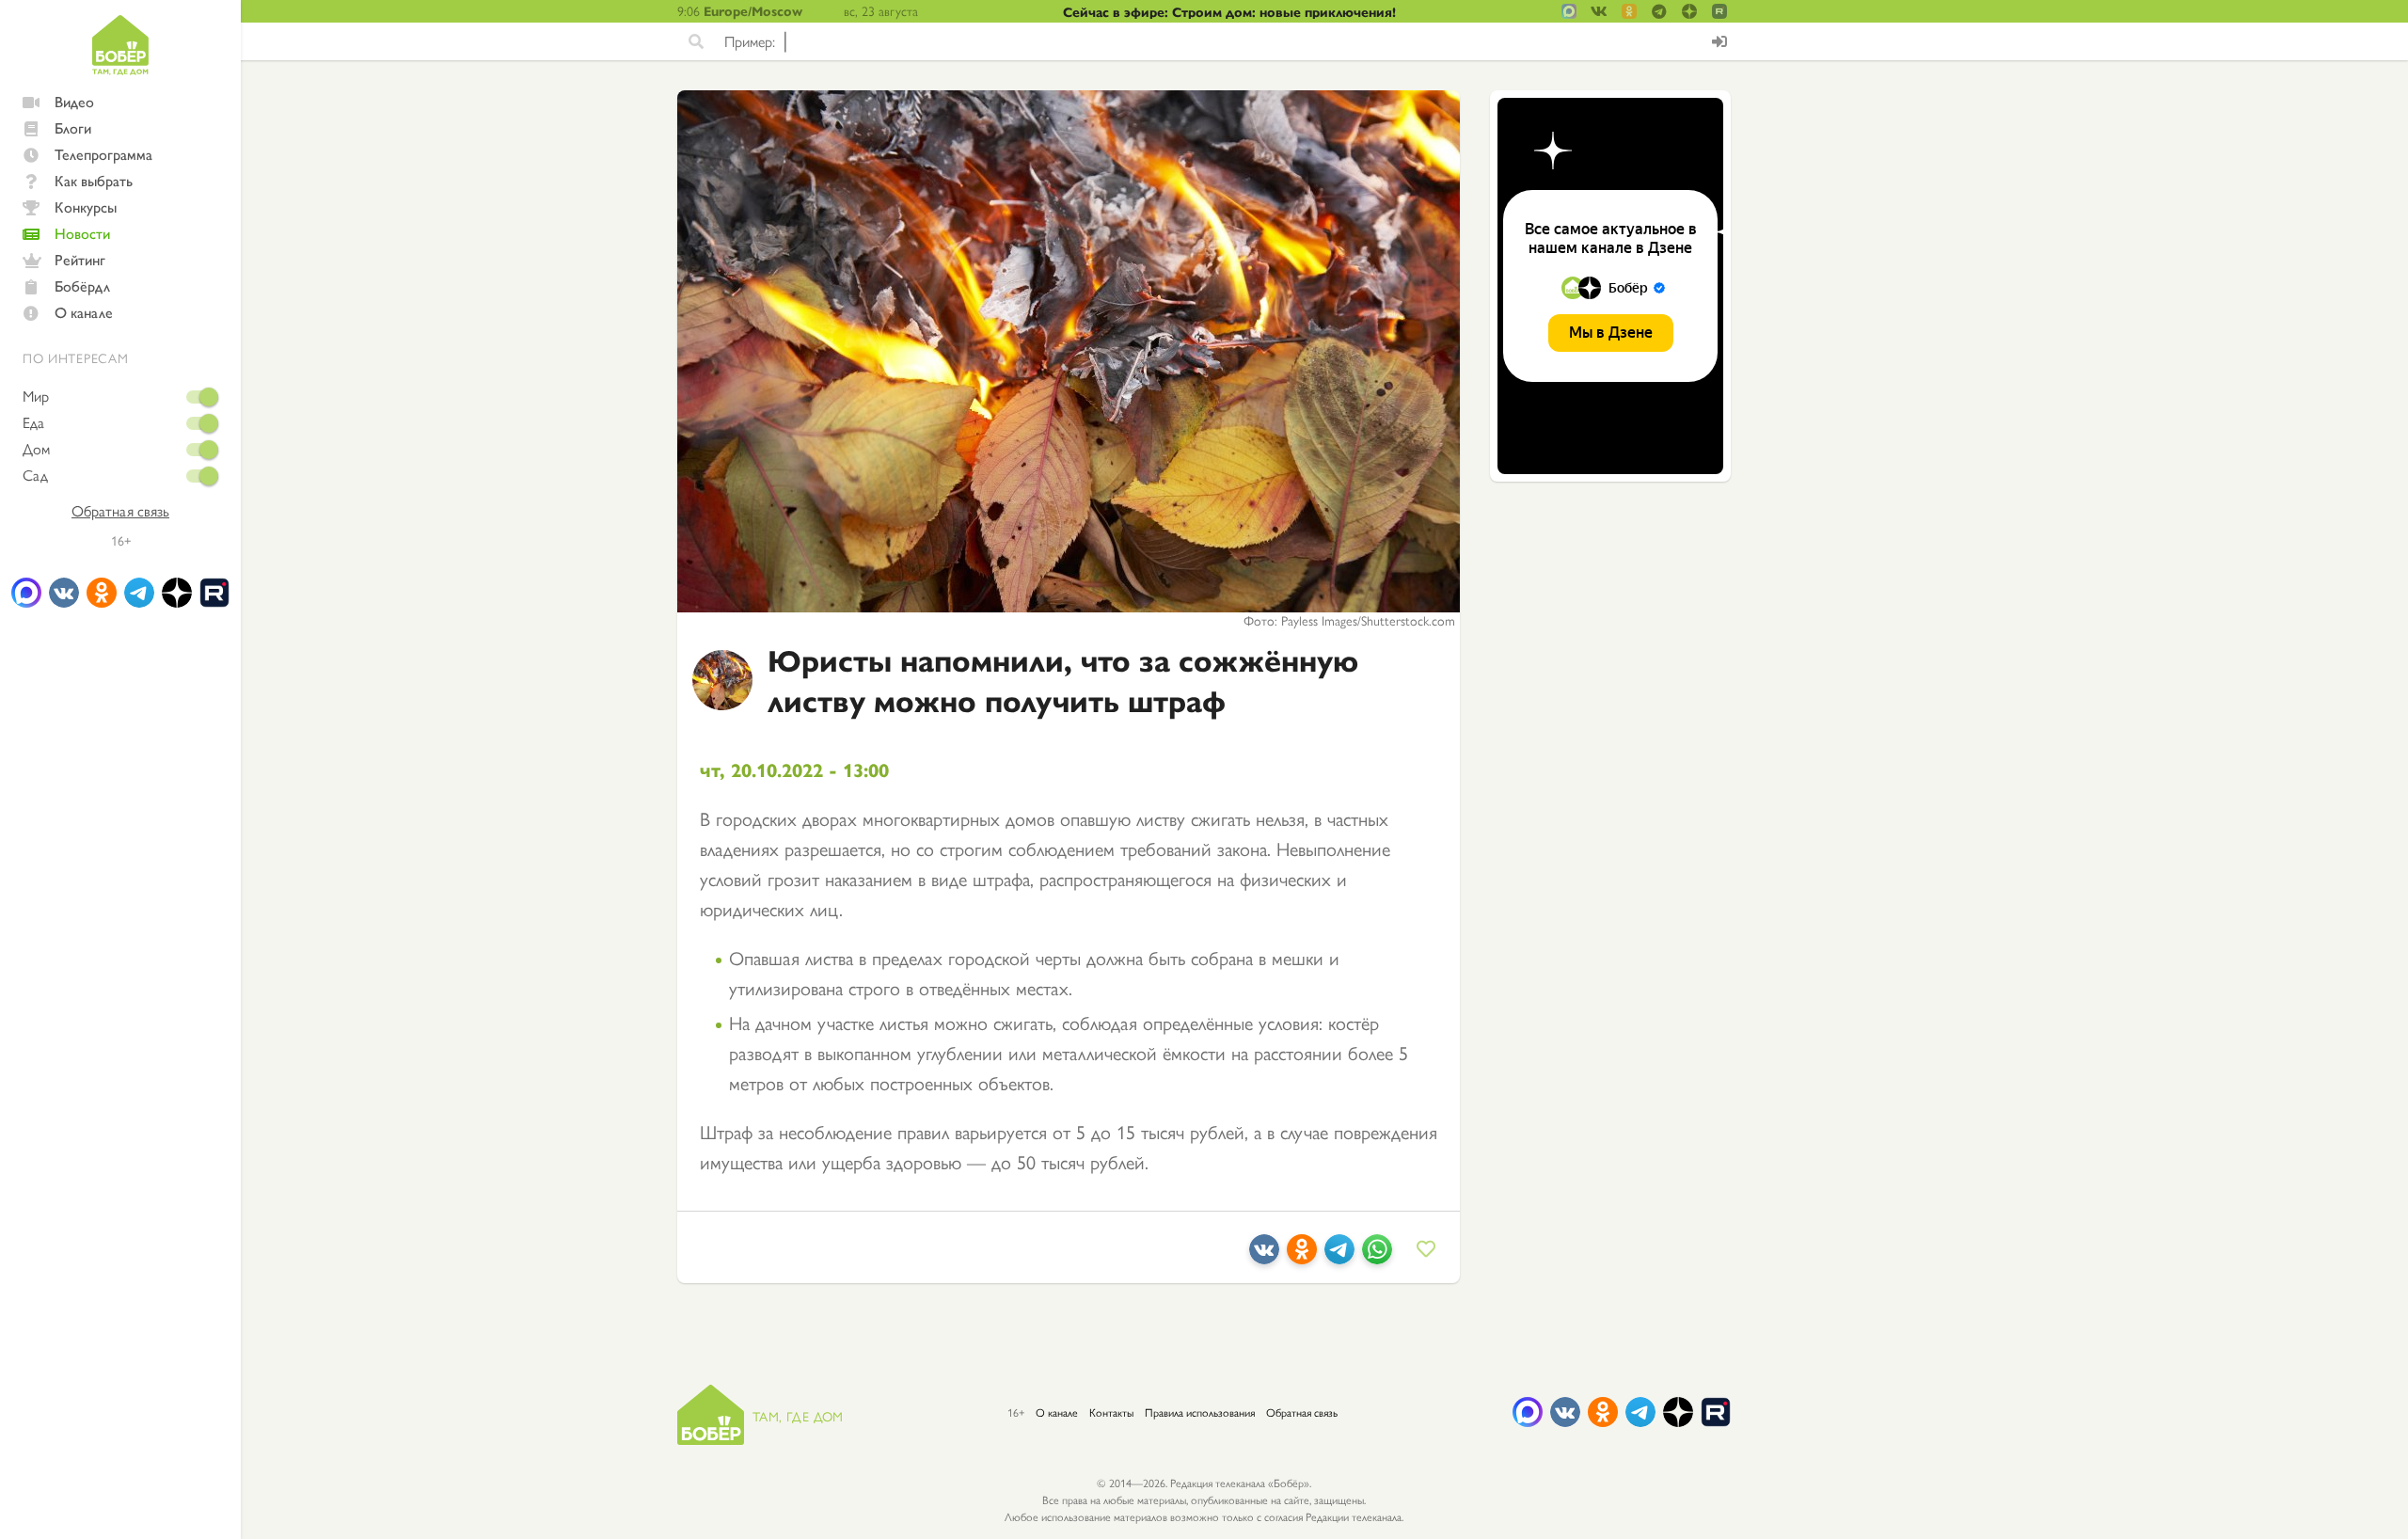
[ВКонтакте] (1264, 1256)
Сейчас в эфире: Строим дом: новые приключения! (1229, 11)
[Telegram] (1339, 1256)
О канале (84, 312)
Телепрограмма (103, 154)
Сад (35, 475)
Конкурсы (86, 206)
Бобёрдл (82, 286)
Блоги (73, 127)
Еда (33, 422)
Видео (74, 101)
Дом (36, 449)
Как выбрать (94, 180)
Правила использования (1200, 1412)
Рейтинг (80, 259)
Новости (82, 233)
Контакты (1111, 1412)
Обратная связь (120, 511)
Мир (36, 396)
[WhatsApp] (1377, 1256)
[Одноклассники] (1302, 1256)
